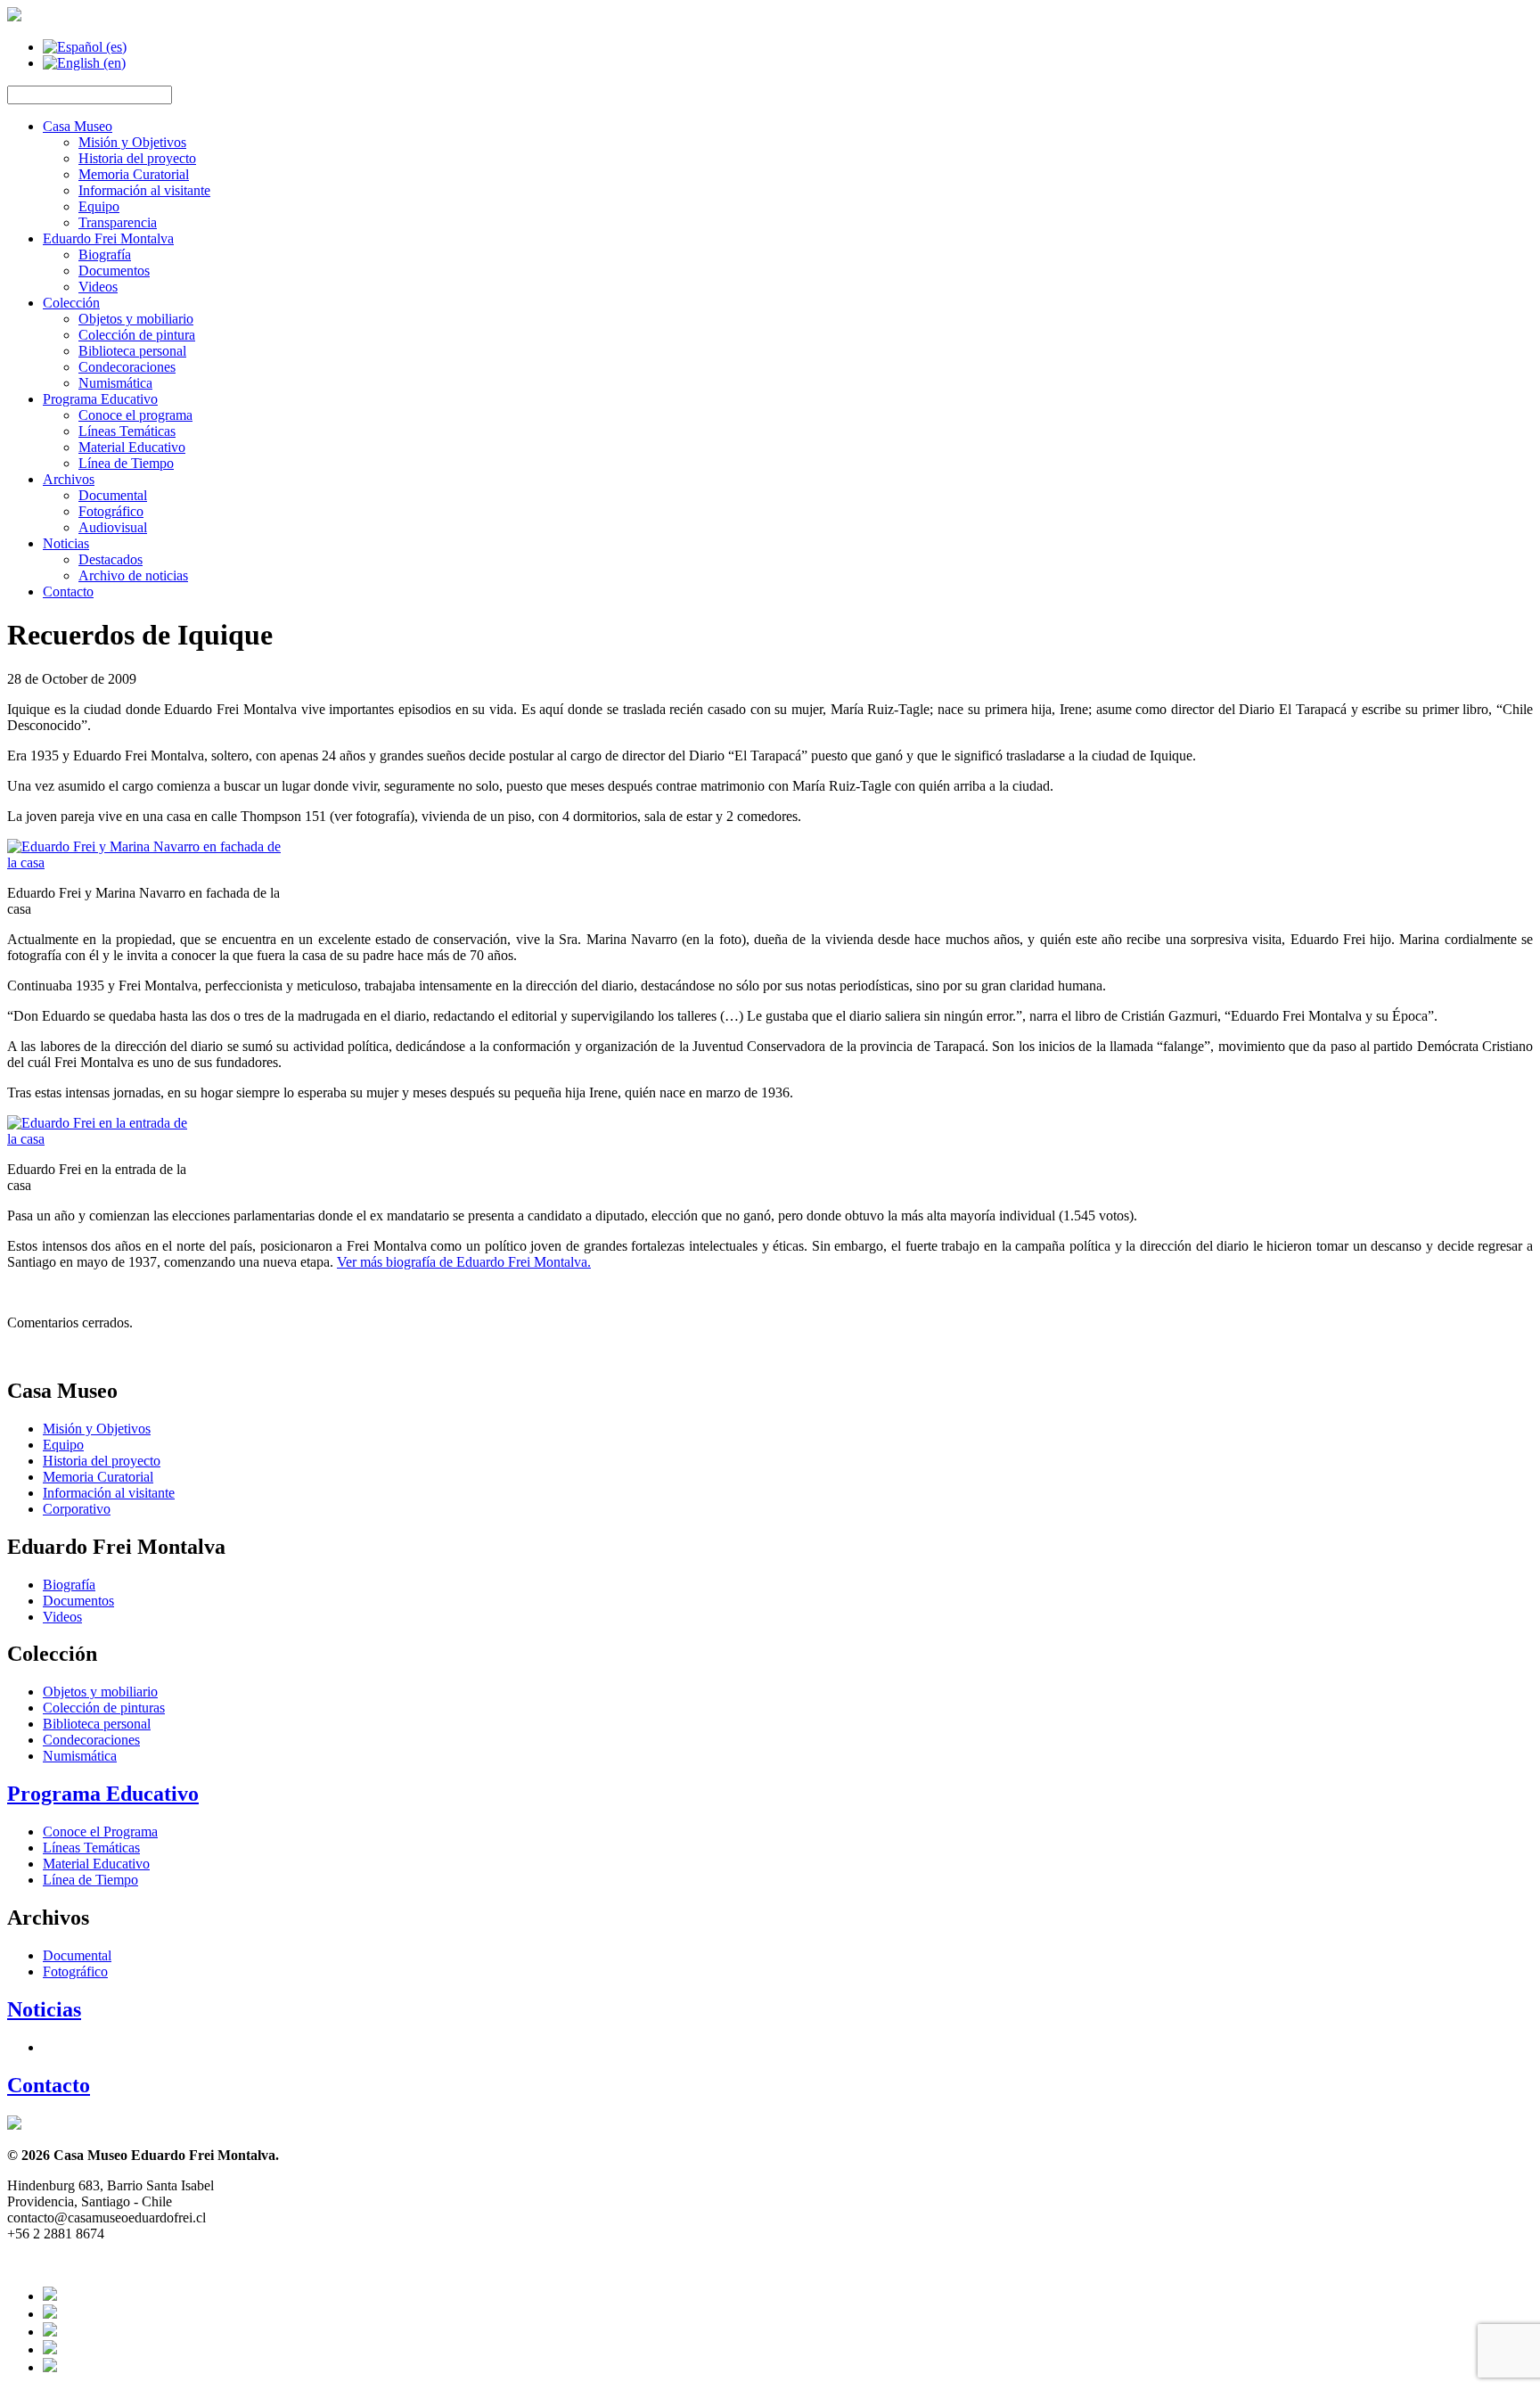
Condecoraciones (127, 367)
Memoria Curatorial (134, 174)
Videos (98, 287)
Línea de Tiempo (126, 463)
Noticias (66, 543)
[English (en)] (84, 63)
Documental (113, 495)
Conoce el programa (135, 415)
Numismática (115, 383)
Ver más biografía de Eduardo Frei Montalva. (464, 1262)
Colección (71, 303)
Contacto (68, 591)
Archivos (69, 479)
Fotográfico (111, 511)
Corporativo (77, 1509)
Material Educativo (132, 447)
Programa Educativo (100, 399)
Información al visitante (144, 190)
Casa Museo (78, 126)
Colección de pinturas (104, 1708)
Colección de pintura (137, 335)
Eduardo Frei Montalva (108, 238)
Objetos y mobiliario (136, 319)
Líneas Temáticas (127, 431)
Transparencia (118, 222)
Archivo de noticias (133, 575)
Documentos (114, 271)
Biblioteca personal (132, 351)
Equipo (99, 206)
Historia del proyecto (137, 158)
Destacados (111, 559)
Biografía (105, 255)
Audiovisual (113, 527)
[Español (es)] (85, 47)
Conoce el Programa (100, 1832)
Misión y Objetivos (132, 142)
